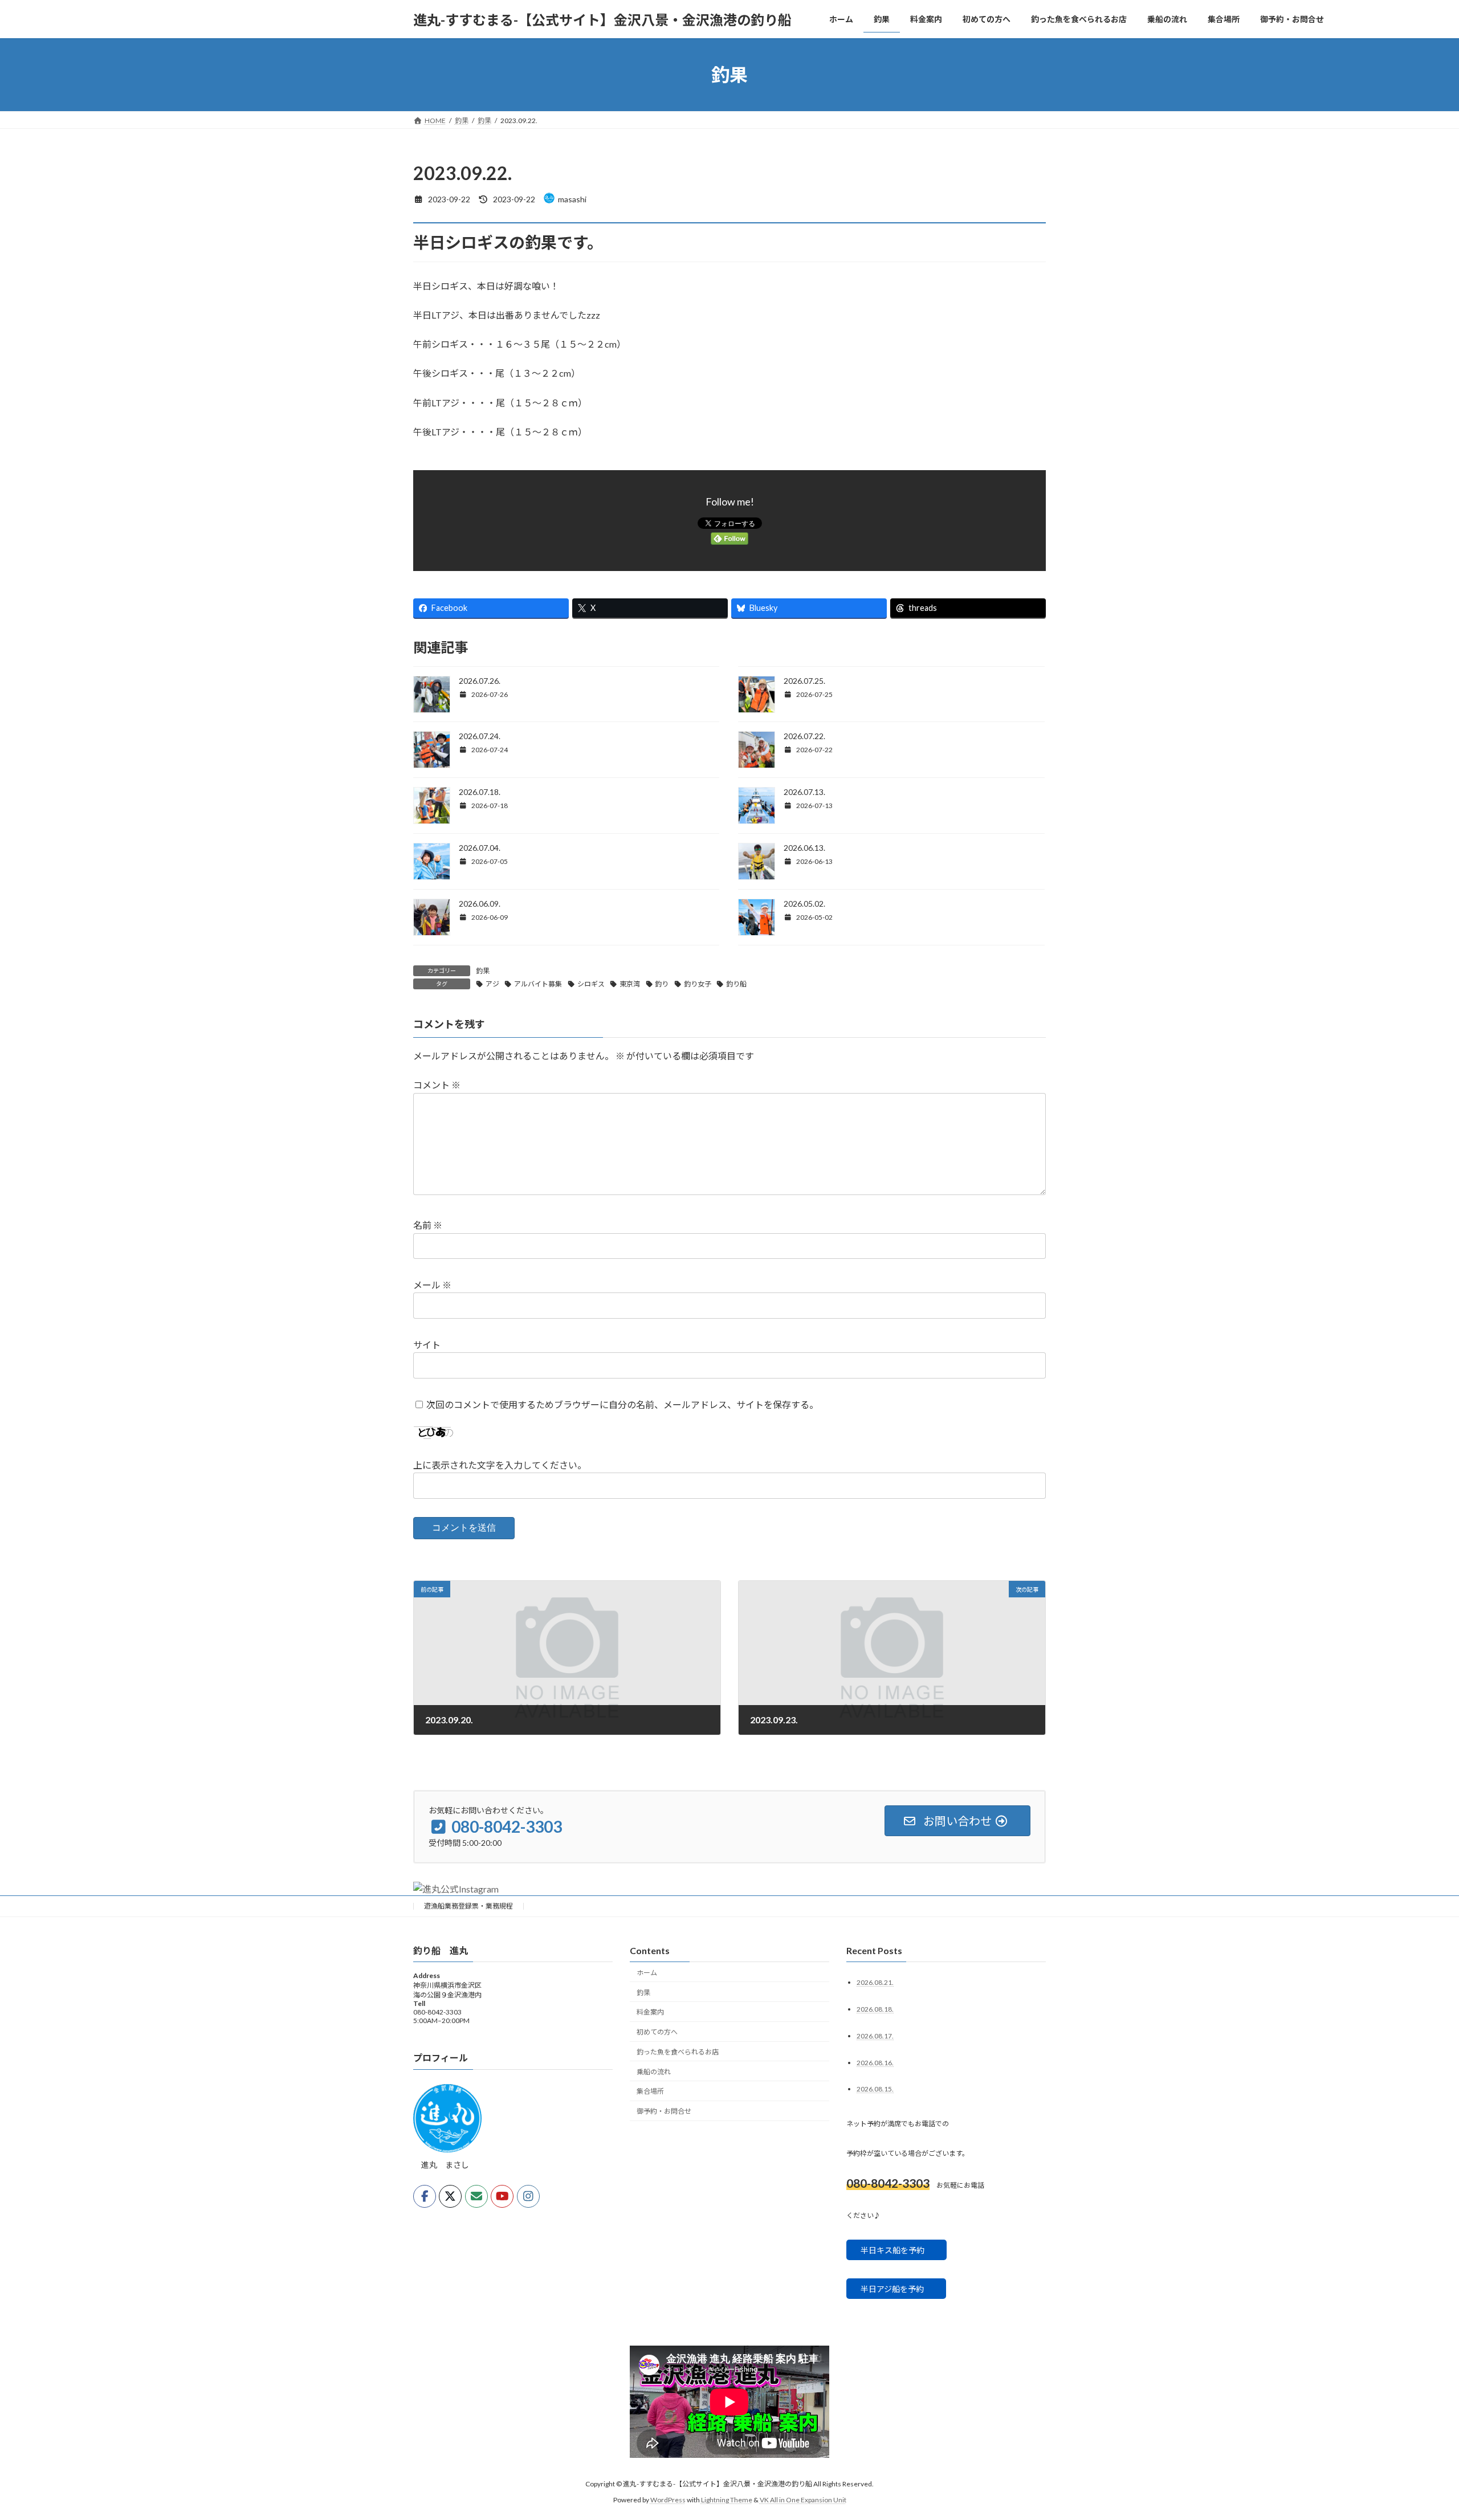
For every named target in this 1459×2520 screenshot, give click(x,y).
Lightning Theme (727, 2500)
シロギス (591, 984)
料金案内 (650, 2013)
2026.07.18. (480, 792)
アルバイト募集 (538, 984)
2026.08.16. (875, 2063)
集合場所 (650, 2092)
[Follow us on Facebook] (425, 2197)
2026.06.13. (804, 848)
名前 (428, 1225)
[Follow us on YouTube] (502, 2197)
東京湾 (630, 984)
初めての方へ (657, 2032)
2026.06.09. (480, 904)
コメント (437, 1085)
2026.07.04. (480, 848)
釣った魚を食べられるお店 (678, 2052)
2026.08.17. (875, 2036)
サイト (427, 1345)
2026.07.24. (480, 736)
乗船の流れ (654, 2072)
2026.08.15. (875, 2089)
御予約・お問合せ (664, 2111)
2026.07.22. (804, 736)
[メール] (476, 2197)
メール (432, 1285)
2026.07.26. (480, 681)
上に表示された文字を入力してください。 (500, 1465)
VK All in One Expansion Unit (803, 2500)
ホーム (647, 1973)
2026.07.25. (804, 681)
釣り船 (736, 984)
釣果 (483, 971)
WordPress (668, 2500)
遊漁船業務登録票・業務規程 (468, 1906)
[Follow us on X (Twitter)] (450, 2197)
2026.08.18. (875, 2009)
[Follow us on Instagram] (528, 2197)
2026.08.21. (875, 1982)
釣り (662, 984)
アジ (492, 984)
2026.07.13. (804, 792)
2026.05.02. (804, 904)
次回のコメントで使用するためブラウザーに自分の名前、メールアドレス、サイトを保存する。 (622, 1404)
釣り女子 (698, 984)
